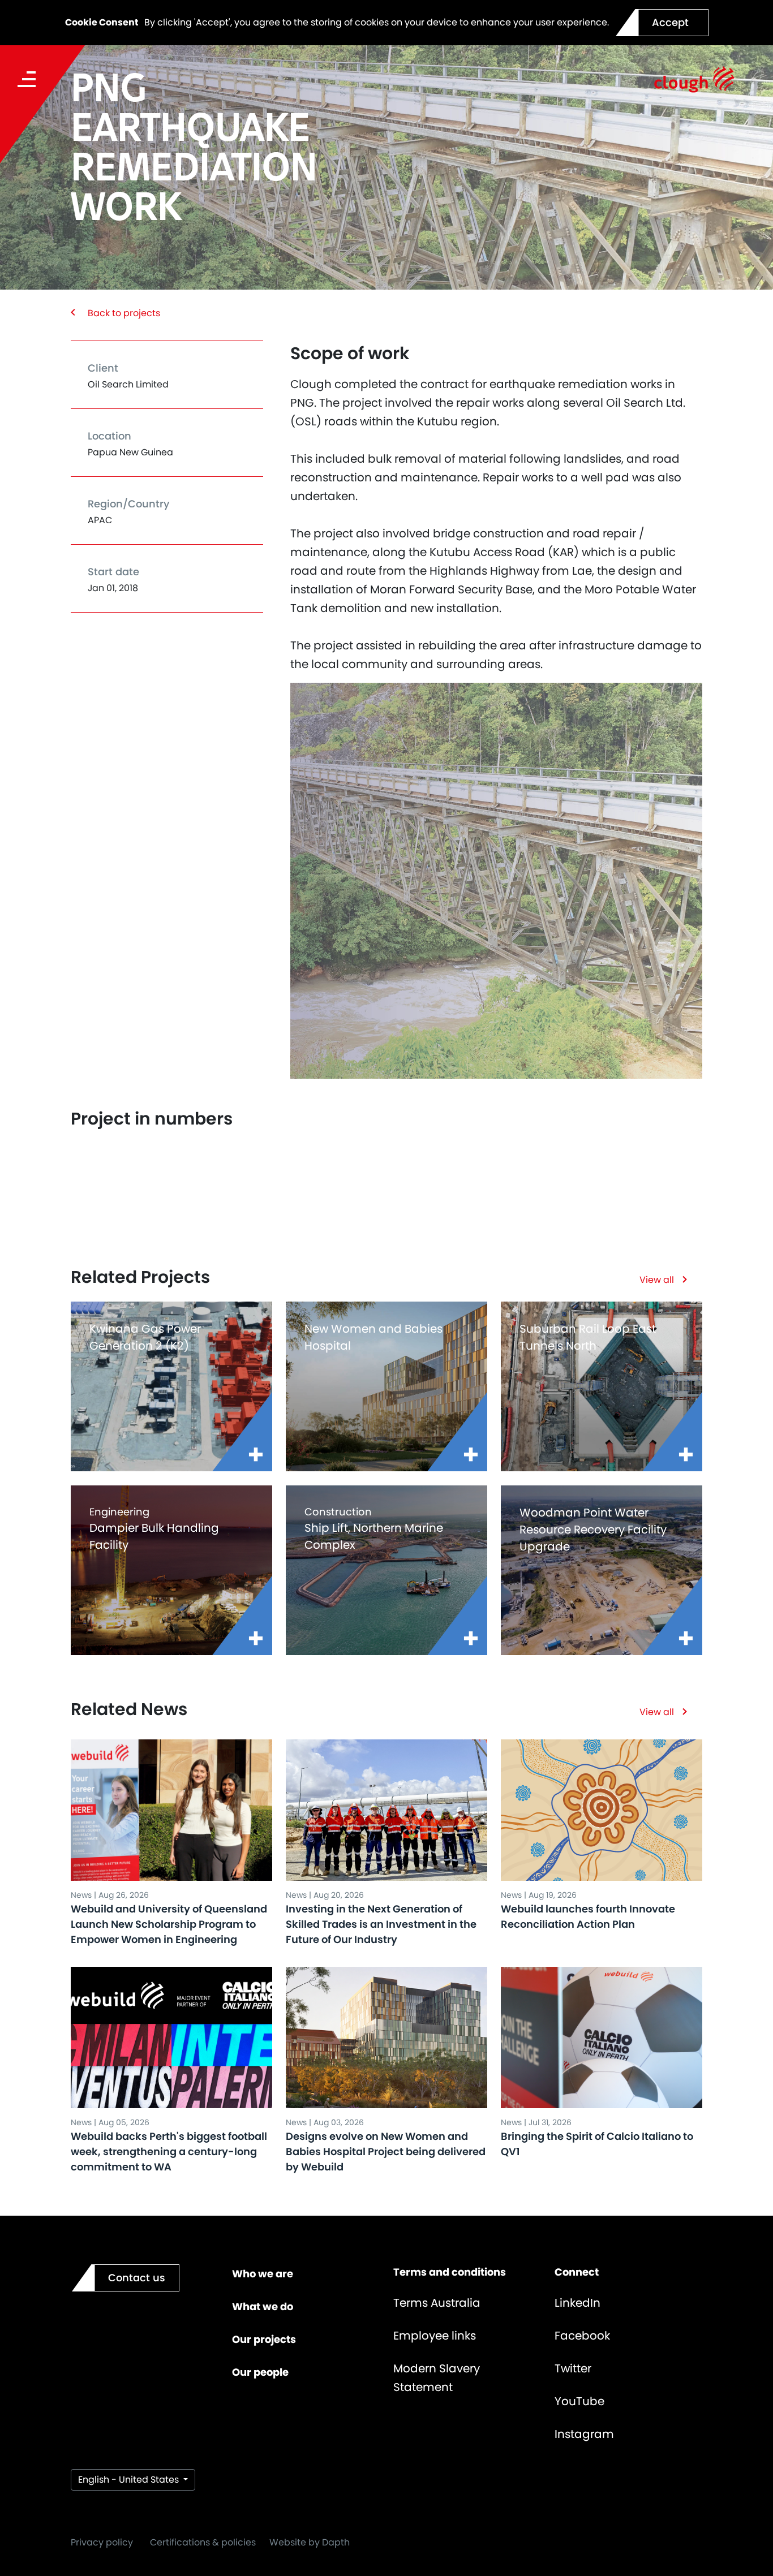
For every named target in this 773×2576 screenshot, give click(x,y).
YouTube (579, 2401)
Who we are (263, 2274)
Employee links (435, 2336)
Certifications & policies (203, 2542)
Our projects (264, 2339)
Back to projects (124, 313)
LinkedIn (577, 2303)
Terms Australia (437, 2303)
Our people (260, 2372)
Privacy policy (102, 2542)
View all (657, 1280)
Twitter (573, 2368)
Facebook (582, 2336)
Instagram (584, 2434)
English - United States (130, 2480)
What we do (263, 2306)
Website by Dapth (310, 2542)
